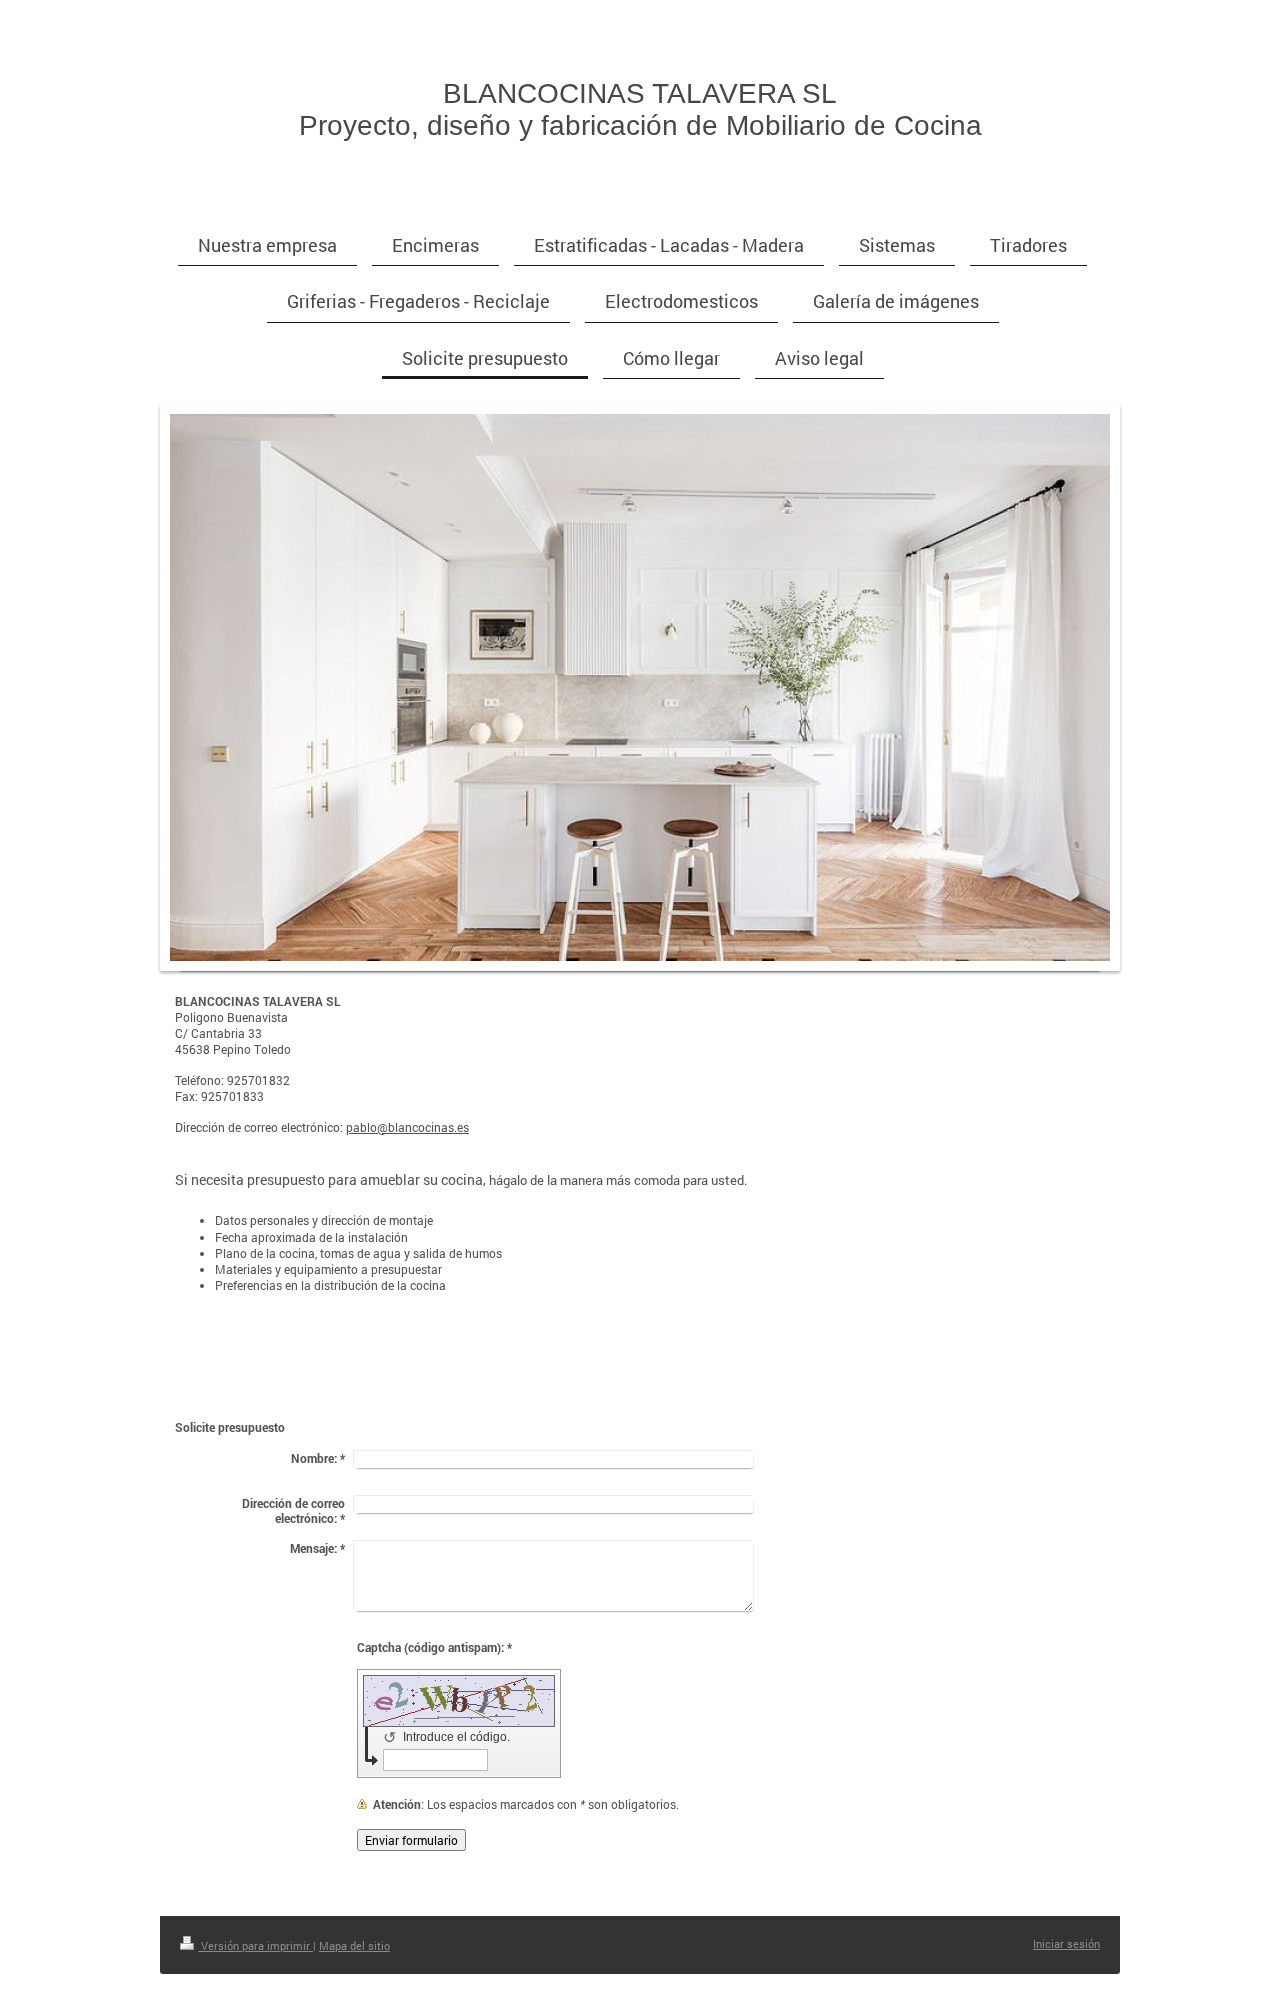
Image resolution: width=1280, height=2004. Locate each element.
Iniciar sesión (1066, 1943)
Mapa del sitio (354, 1945)
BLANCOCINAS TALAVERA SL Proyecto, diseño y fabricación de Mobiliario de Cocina (640, 109)
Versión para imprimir (255, 1945)
